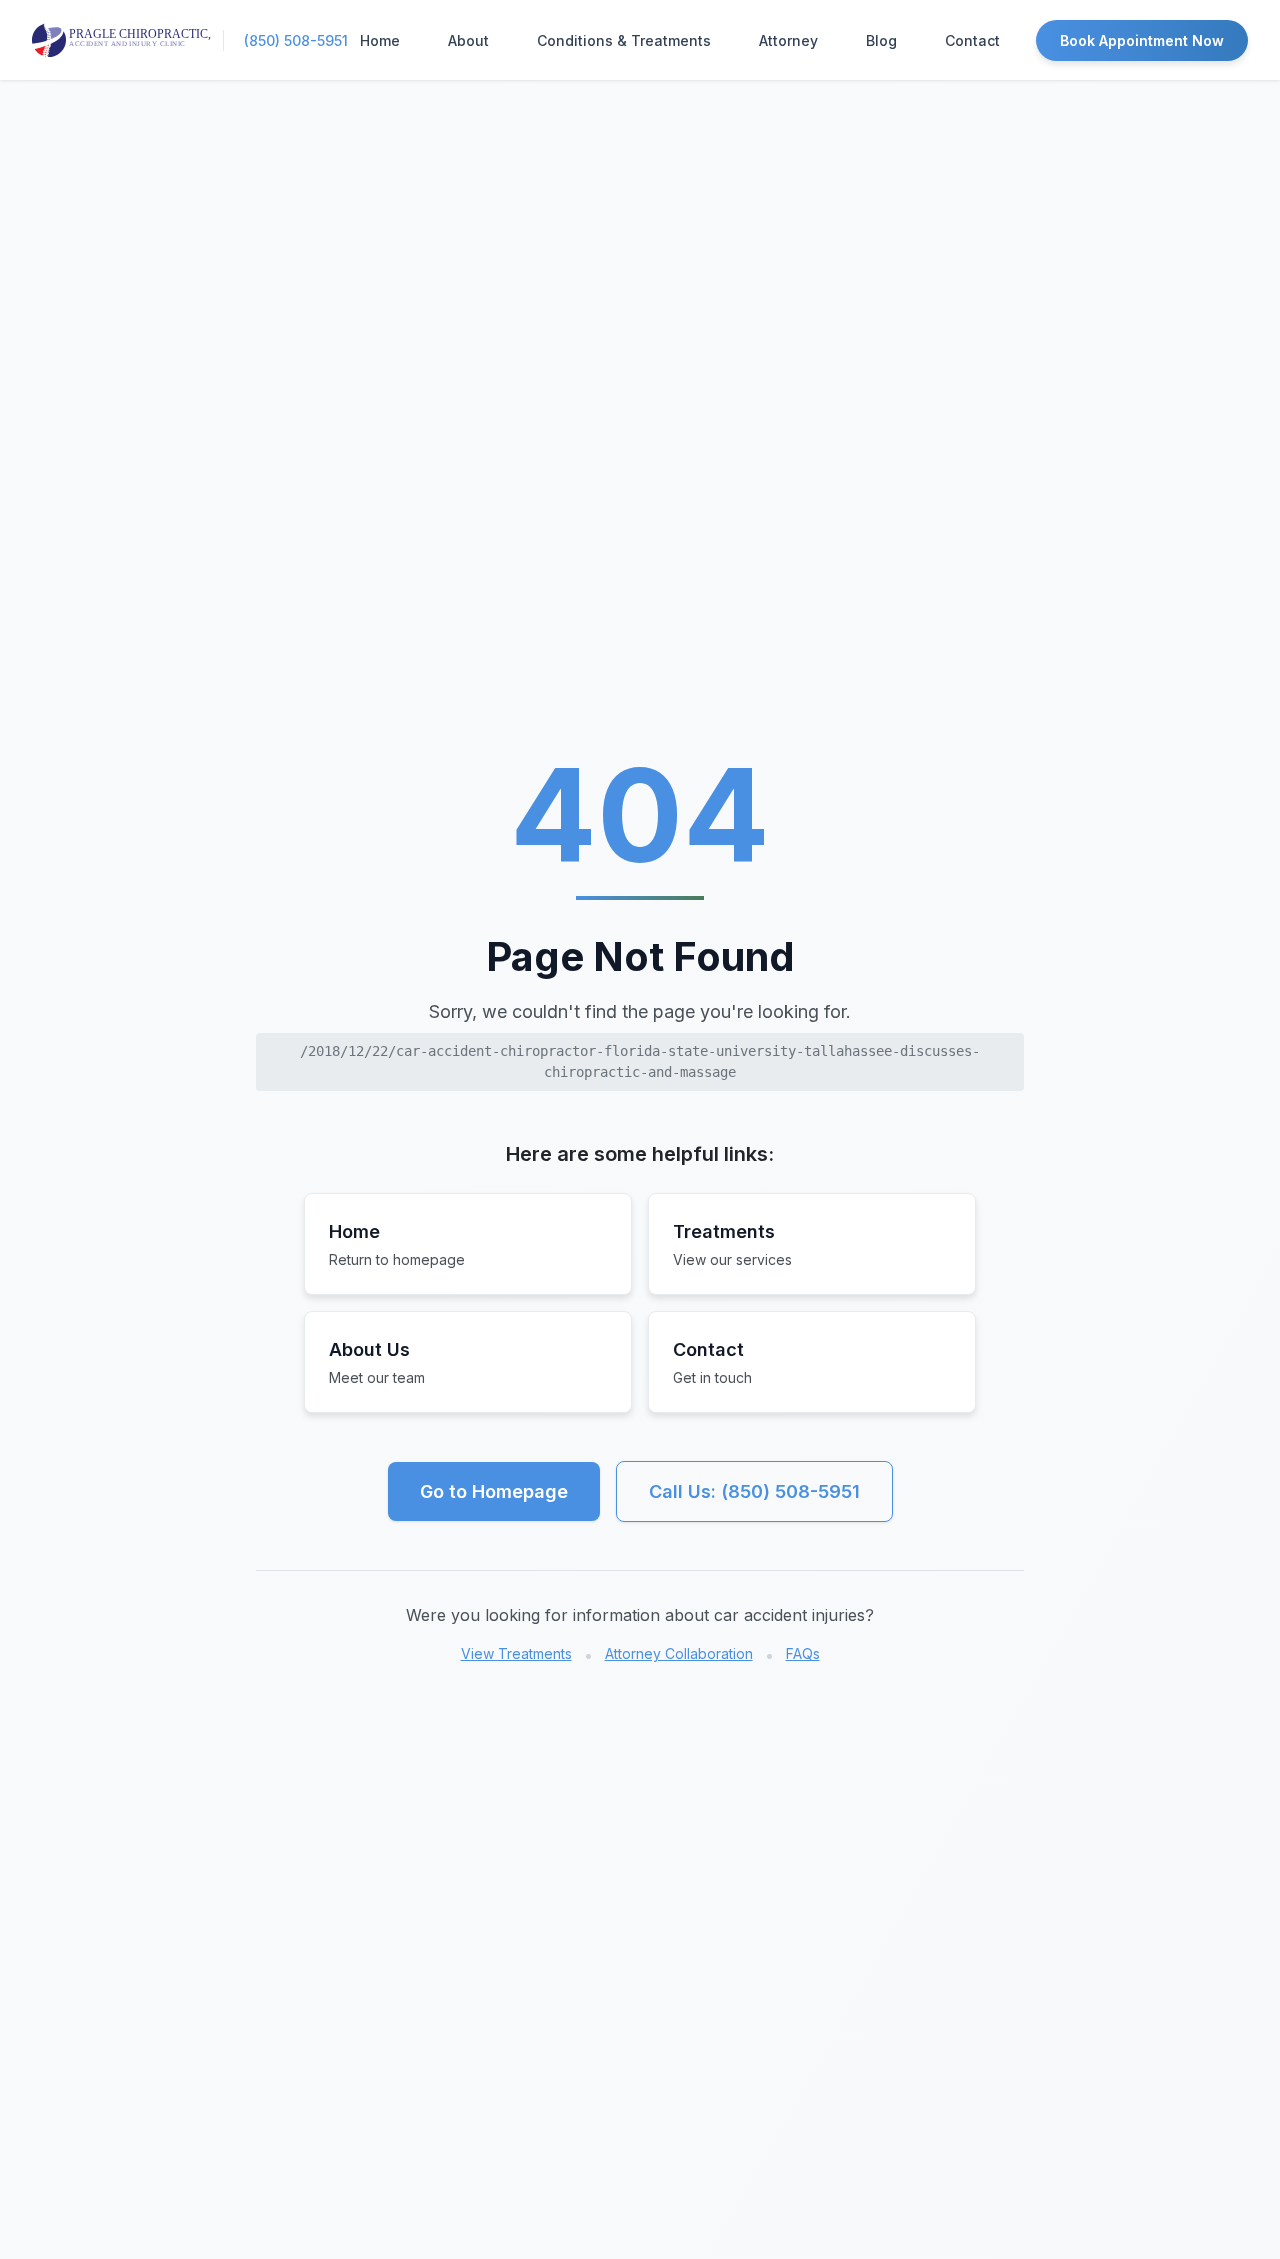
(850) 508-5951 (296, 40)
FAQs (803, 1653)
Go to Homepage (494, 1491)
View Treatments (516, 1653)
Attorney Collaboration (679, 1653)
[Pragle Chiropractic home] (121, 40)
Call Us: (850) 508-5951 (754, 1491)
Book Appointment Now (1142, 40)
